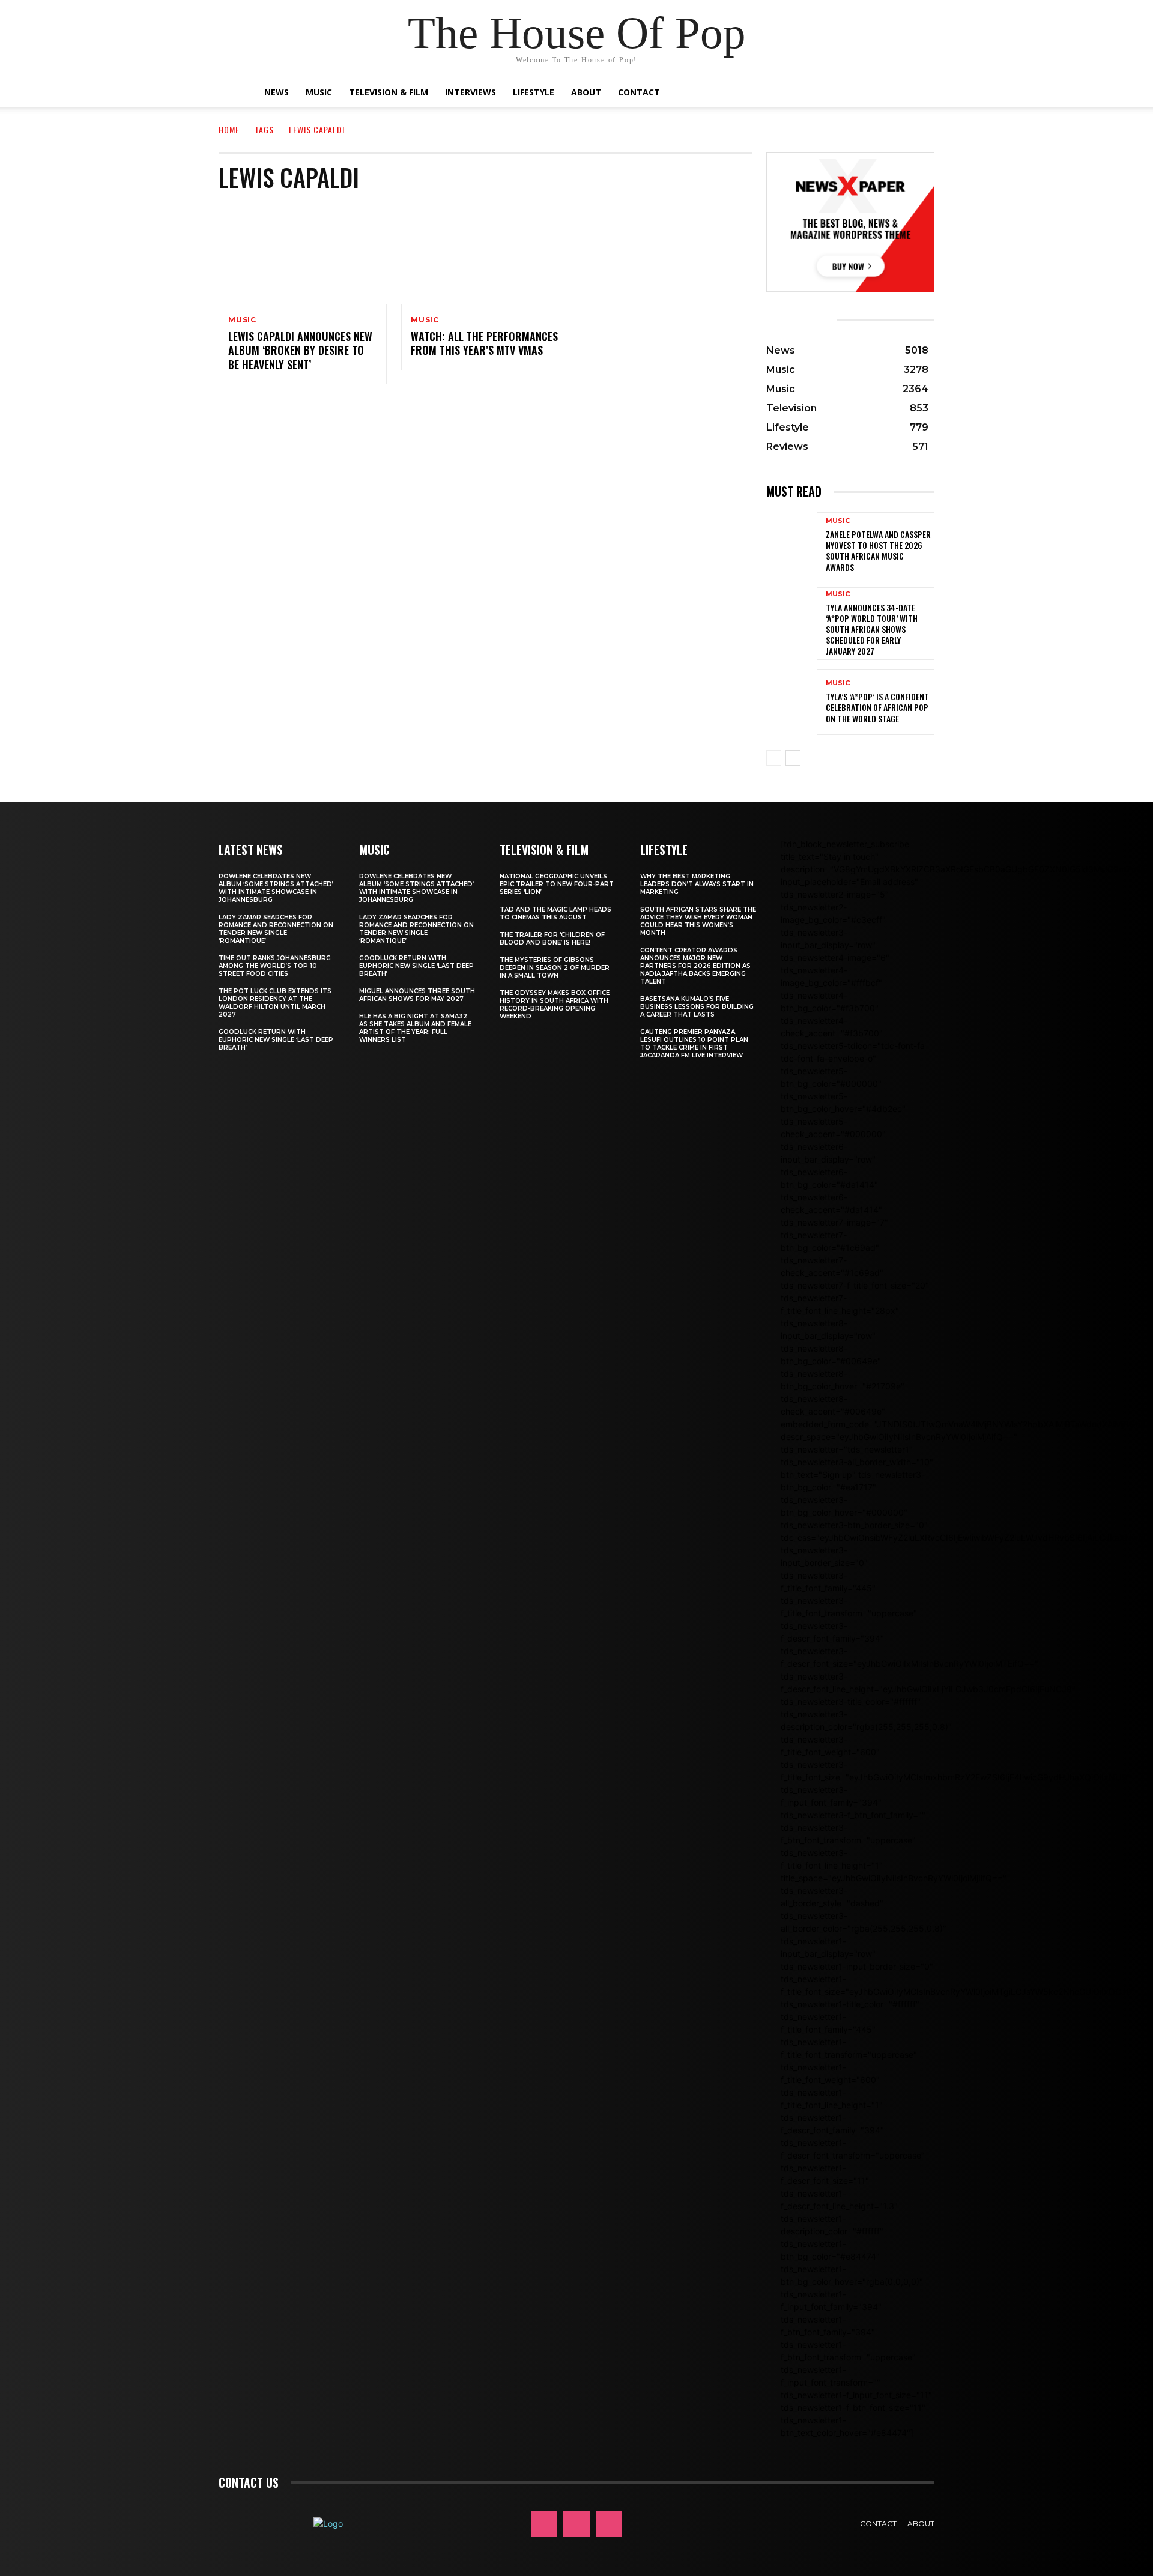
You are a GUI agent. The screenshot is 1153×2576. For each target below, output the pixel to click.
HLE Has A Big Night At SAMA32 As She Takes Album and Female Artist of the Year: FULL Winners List (415, 1028)
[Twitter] (609, 2524)
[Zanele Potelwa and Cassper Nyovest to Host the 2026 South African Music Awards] (791, 545)
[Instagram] (576, 2524)
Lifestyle (534, 92)
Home (229, 129)
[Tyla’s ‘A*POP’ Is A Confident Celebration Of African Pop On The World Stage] (791, 702)
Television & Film (389, 92)
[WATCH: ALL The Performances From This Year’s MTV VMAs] (485, 254)
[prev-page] (774, 758)
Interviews (471, 92)
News (277, 92)
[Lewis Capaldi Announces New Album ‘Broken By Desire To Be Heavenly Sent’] (303, 254)
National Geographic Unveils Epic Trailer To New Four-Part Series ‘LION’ (557, 884)
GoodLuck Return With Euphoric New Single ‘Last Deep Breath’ (276, 1040)
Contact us (249, 2482)
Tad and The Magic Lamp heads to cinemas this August (555, 913)
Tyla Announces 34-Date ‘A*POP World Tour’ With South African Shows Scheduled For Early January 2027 (872, 629)
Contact (639, 92)
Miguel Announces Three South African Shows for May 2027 (417, 995)
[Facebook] (544, 2524)
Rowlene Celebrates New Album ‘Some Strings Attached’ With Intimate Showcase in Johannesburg (276, 888)
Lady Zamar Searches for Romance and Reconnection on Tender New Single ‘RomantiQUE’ (276, 929)
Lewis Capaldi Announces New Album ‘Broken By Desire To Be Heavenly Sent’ (300, 350)
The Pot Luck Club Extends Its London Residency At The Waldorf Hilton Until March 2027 (275, 1003)
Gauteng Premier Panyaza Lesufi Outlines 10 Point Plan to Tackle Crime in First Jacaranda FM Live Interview (694, 1044)
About (586, 92)
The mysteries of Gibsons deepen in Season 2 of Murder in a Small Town (555, 968)
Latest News (251, 850)
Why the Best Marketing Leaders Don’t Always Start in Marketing (697, 884)
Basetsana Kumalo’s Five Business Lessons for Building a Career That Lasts (697, 1007)
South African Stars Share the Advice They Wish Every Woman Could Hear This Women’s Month (698, 921)
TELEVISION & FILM (544, 850)
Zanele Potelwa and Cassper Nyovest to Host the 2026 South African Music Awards (878, 551)
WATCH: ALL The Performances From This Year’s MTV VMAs (484, 343)
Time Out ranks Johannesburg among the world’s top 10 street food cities (275, 966)
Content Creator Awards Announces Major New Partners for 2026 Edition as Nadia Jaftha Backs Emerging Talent (695, 966)
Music (319, 92)
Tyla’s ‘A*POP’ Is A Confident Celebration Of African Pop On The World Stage (877, 707)
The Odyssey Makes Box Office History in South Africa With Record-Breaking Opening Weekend (555, 1005)
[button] (883, 93)
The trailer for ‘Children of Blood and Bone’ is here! (552, 939)
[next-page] (793, 758)
